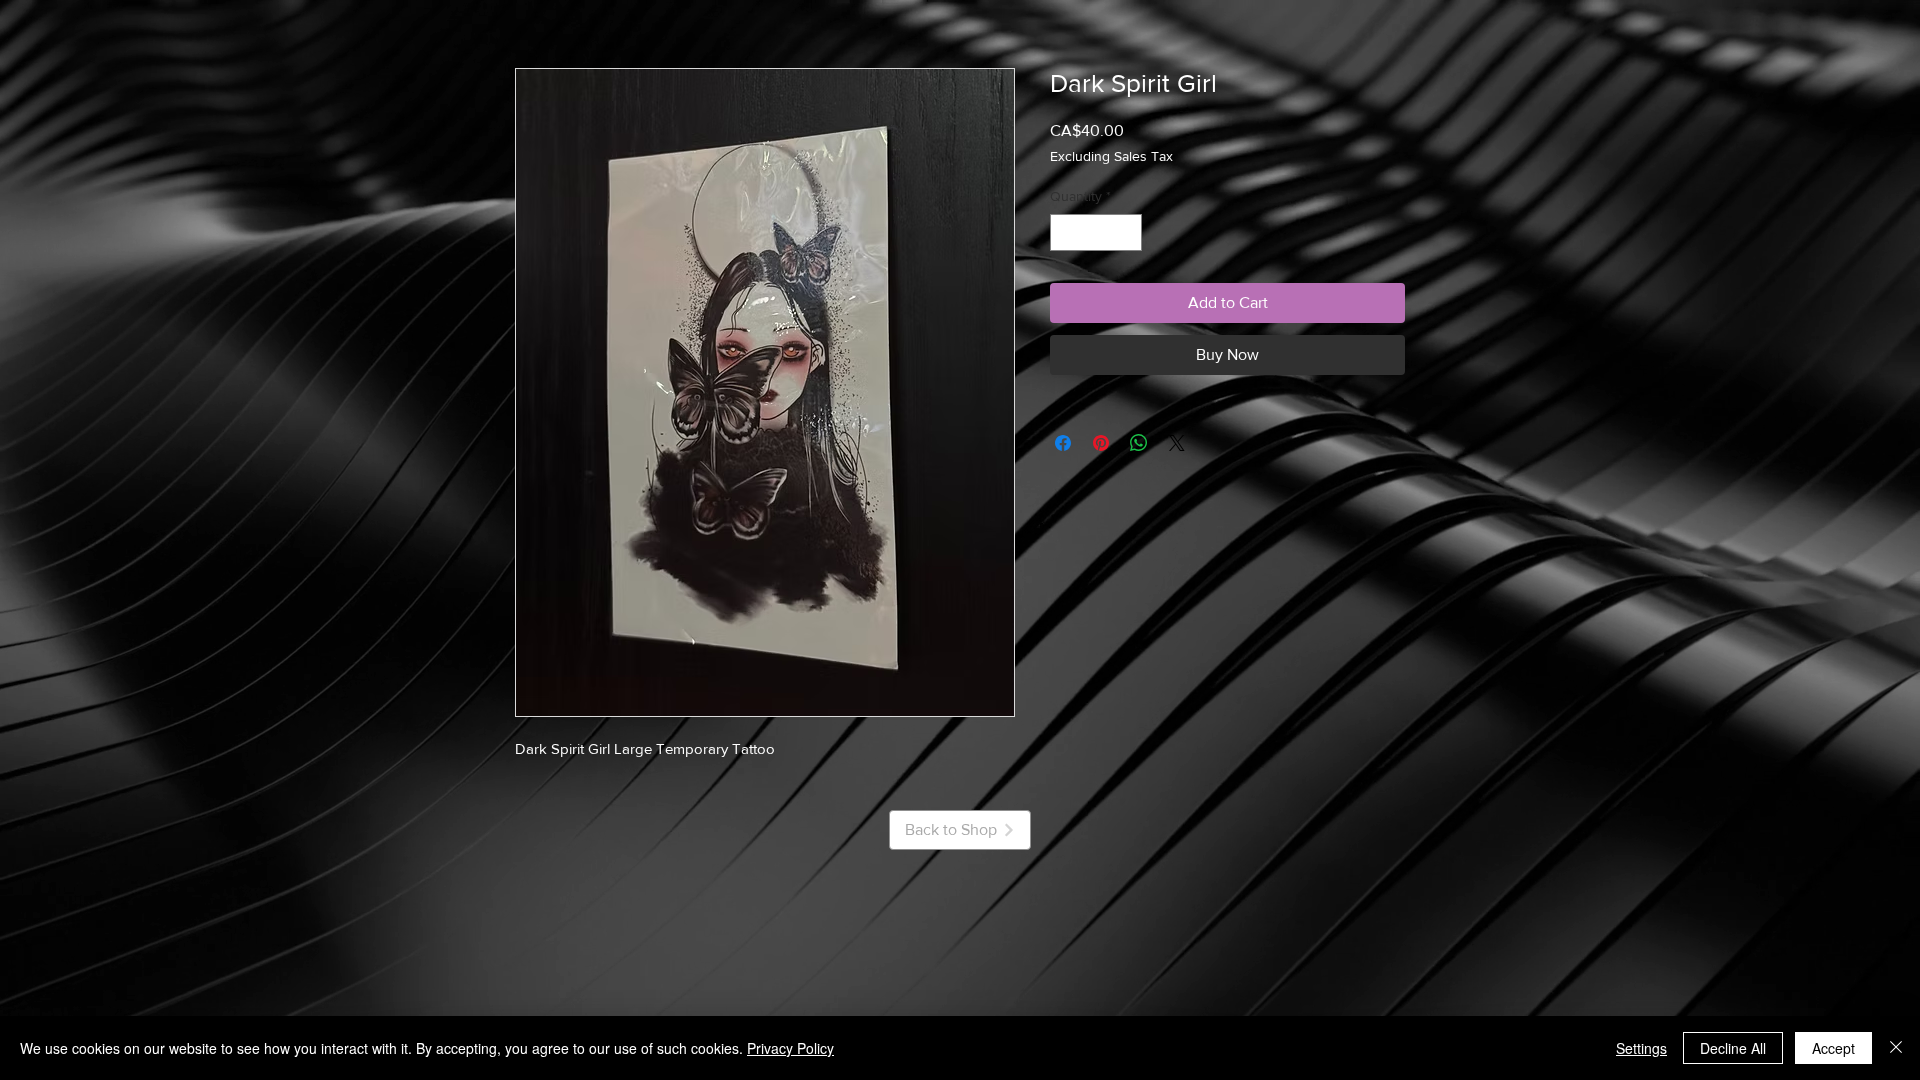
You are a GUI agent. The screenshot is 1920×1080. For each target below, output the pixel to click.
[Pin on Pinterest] (1101, 443)
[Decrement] (1065, 232)
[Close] (1896, 1048)
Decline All (1733, 1048)
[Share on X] (1177, 443)
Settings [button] (1641, 1048)
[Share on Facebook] (1063, 443)
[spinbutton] (1096, 232)
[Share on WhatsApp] (1139, 443)
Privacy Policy (790, 1048)
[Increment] (1126, 232)
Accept (1833, 1048)
